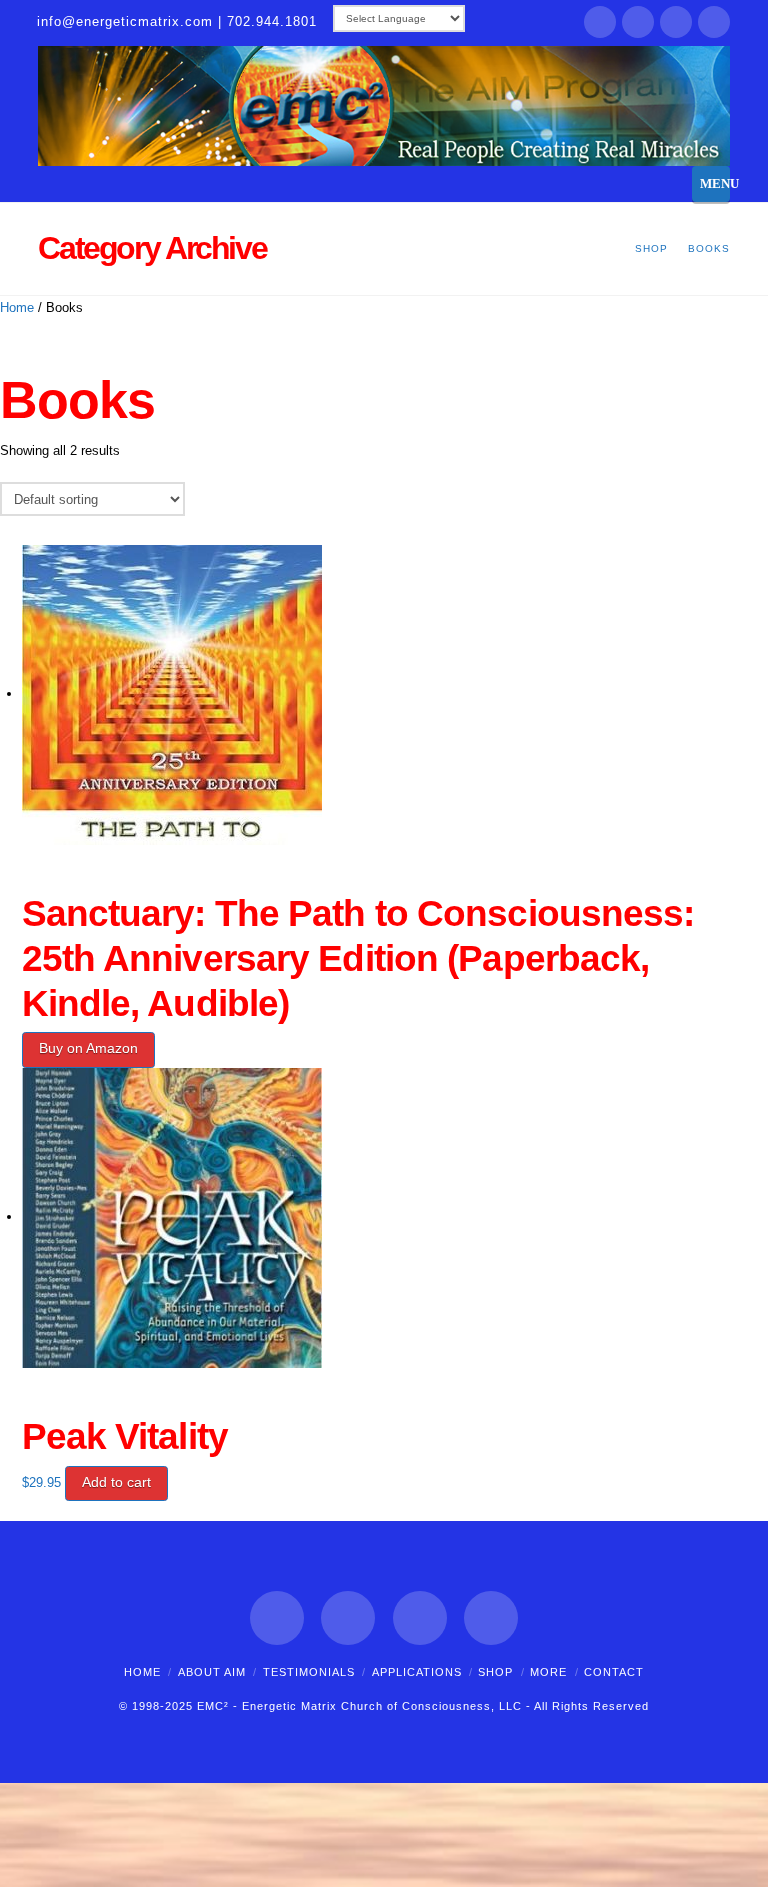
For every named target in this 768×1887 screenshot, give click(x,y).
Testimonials (309, 1672)
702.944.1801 (272, 21)
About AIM (212, 1672)
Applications (417, 1672)
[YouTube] (714, 22)
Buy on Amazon (88, 1048)
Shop (495, 1672)
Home (17, 307)
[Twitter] (638, 22)
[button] (711, 184)
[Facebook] (600, 22)
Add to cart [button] (116, 1482)
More (548, 1672)
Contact (614, 1672)
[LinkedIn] (676, 22)
